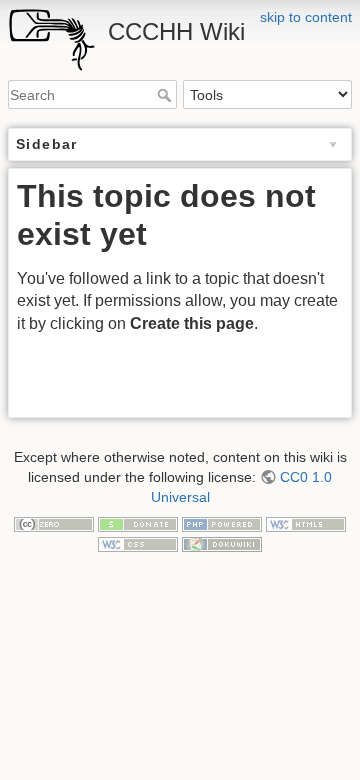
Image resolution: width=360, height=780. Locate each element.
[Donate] (138, 523)
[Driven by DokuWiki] (222, 543)
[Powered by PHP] (222, 523)
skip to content (306, 17)
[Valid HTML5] (306, 523)
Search (166, 95)
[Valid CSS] (138, 543)
